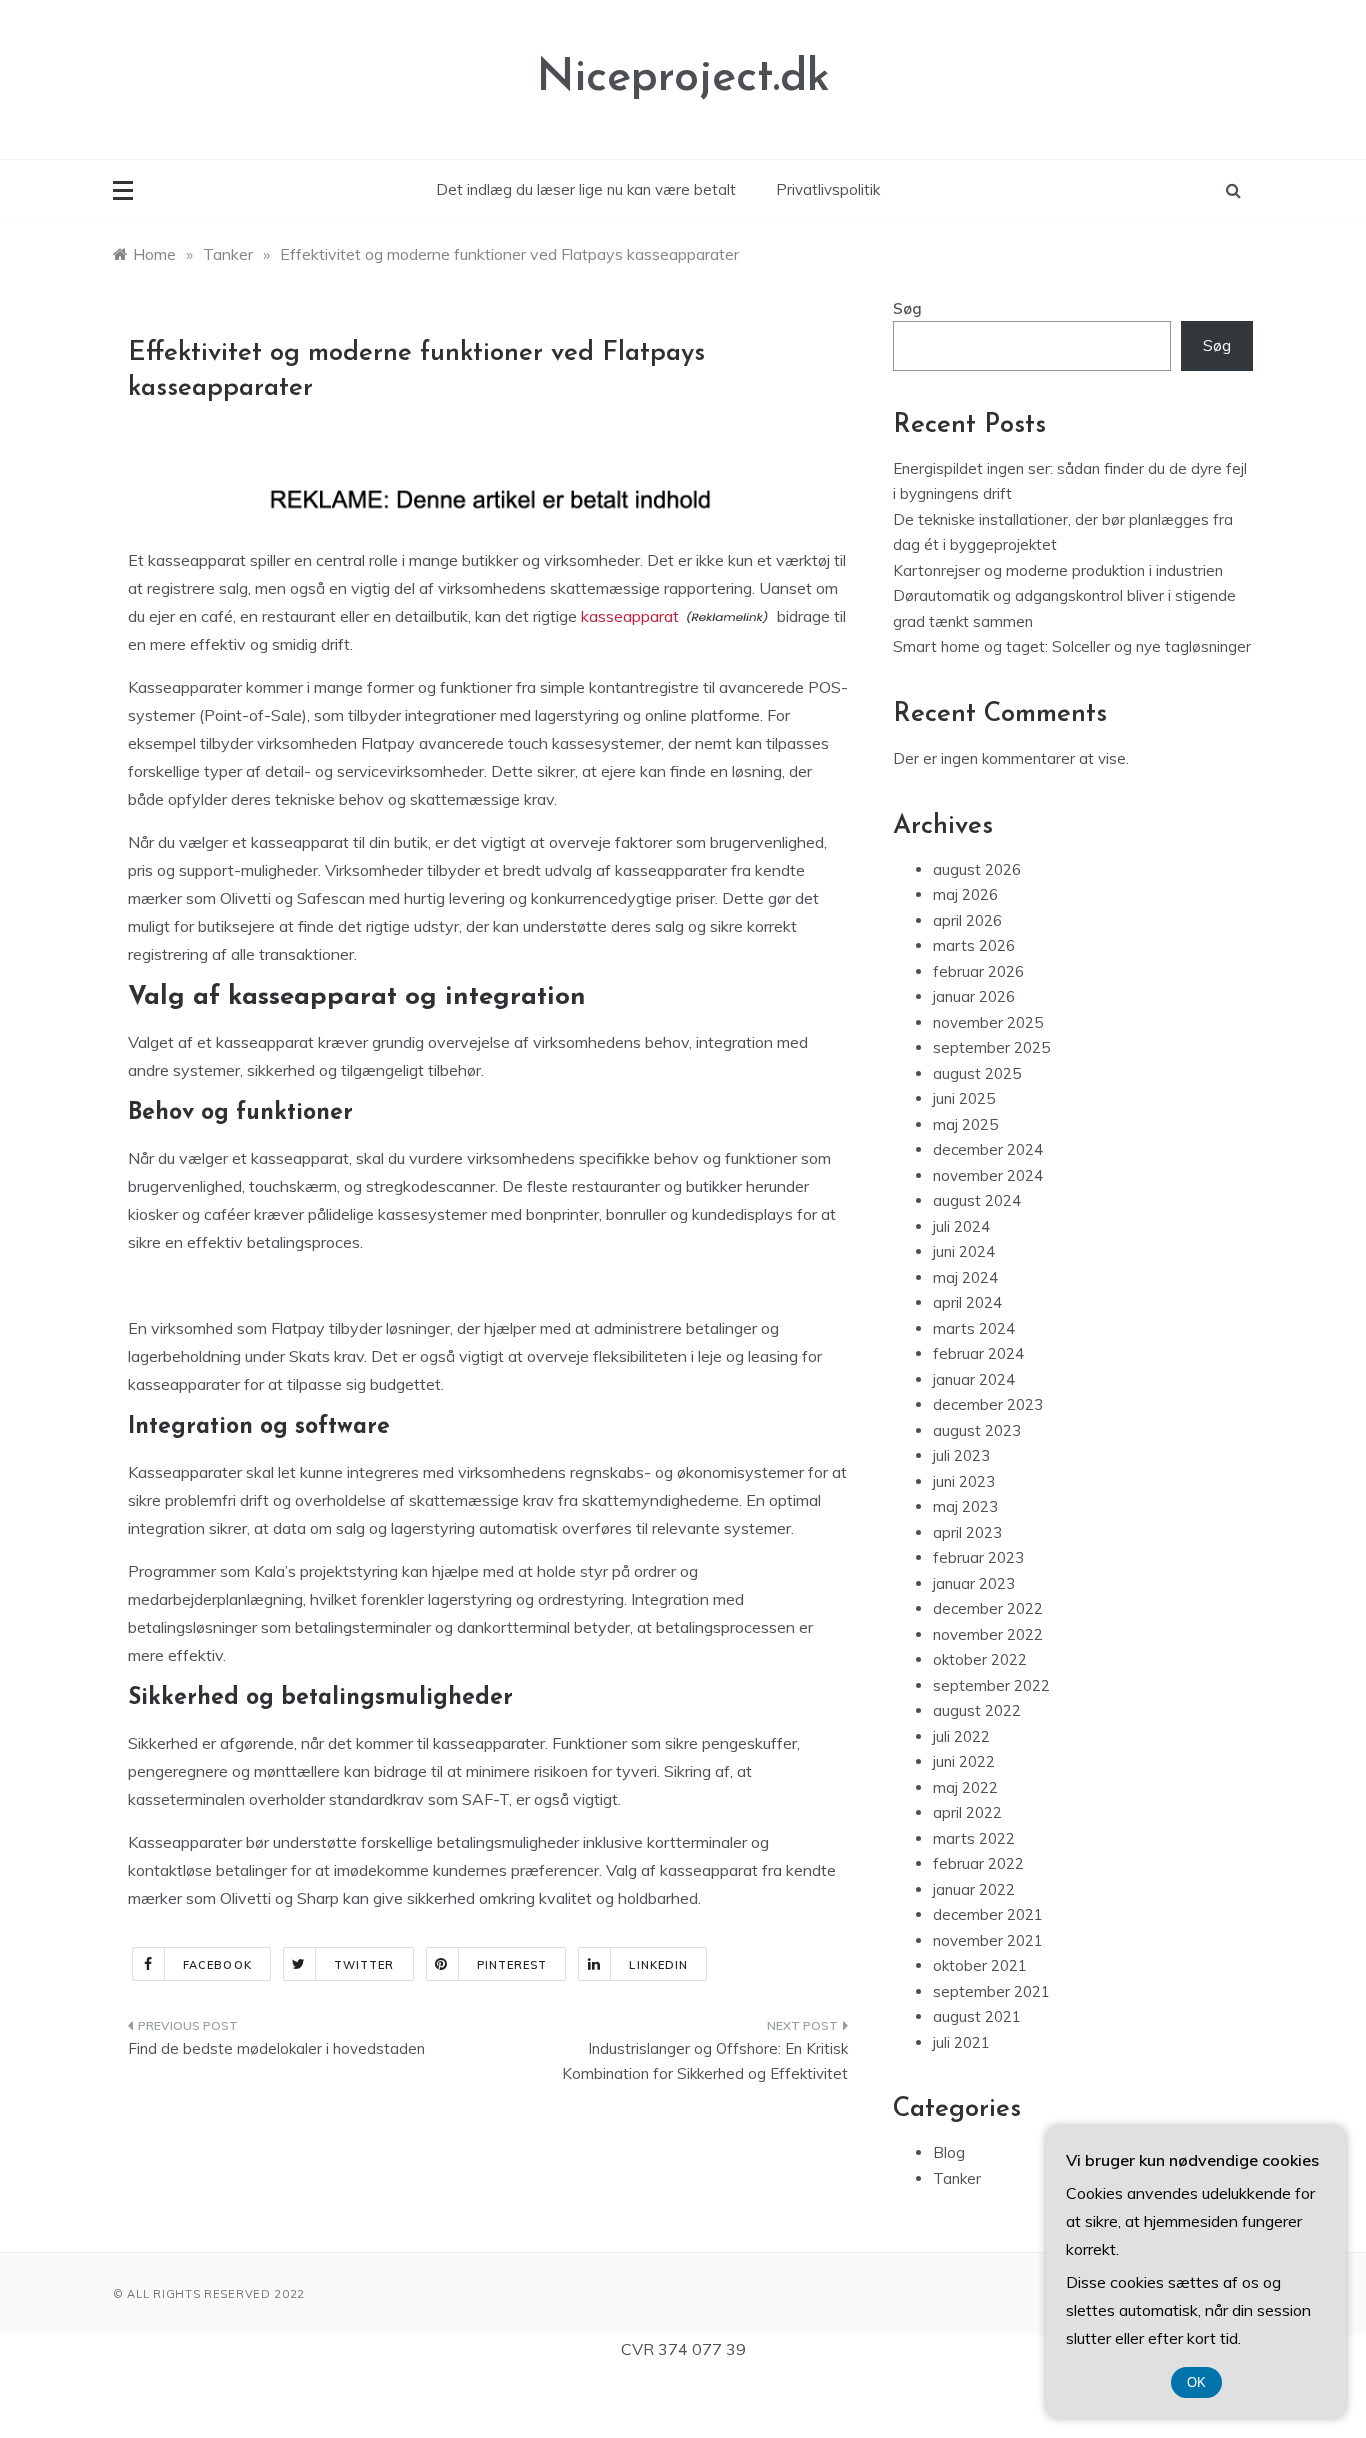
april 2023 (967, 1532)
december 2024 (988, 1149)
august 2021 (977, 2016)
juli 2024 (961, 1226)
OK (1196, 2382)
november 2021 (988, 1940)
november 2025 (988, 1022)
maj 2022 (965, 1787)
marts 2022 (974, 1838)
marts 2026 (974, 945)
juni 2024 (964, 1251)
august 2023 (977, 1430)
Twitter (364, 1965)
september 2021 (991, 1991)
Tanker (957, 2178)
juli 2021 (961, 2042)
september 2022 (991, 1685)
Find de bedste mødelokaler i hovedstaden (276, 2048)
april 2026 (967, 920)
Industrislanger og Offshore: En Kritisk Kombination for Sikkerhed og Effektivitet (705, 2061)
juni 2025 (964, 1098)
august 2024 (977, 1200)
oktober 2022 (980, 1659)
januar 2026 (974, 996)
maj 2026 (965, 894)
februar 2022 (978, 1863)
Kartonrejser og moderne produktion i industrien (1058, 570)
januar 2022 (974, 1889)
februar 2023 (978, 1557)
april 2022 (967, 1812)
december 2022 (988, 1608)
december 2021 (988, 1914)
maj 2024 (965, 1277)
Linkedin (658, 1965)
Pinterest (512, 1965)
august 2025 (977, 1073)
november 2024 (988, 1175)
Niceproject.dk (683, 78)
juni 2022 (964, 1761)
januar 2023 (974, 1583)
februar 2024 (978, 1353)
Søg (907, 308)
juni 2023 (964, 1481)
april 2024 (967, 1302)
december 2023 (988, 1404)
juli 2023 (961, 1455)
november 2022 (988, 1634)
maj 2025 (965, 1124)
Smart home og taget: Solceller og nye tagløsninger (1072, 646)
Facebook (217, 1965)
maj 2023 (965, 1506)
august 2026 (977, 869)
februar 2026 (978, 971)
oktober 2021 (980, 1965)
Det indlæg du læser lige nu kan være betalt (586, 189)
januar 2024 (974, 1379)
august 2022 (977, 1710)
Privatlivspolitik (828, 189)
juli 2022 (961, 1736)
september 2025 (991, 1047)
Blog (949, 2152)
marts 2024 (974, 1328)
